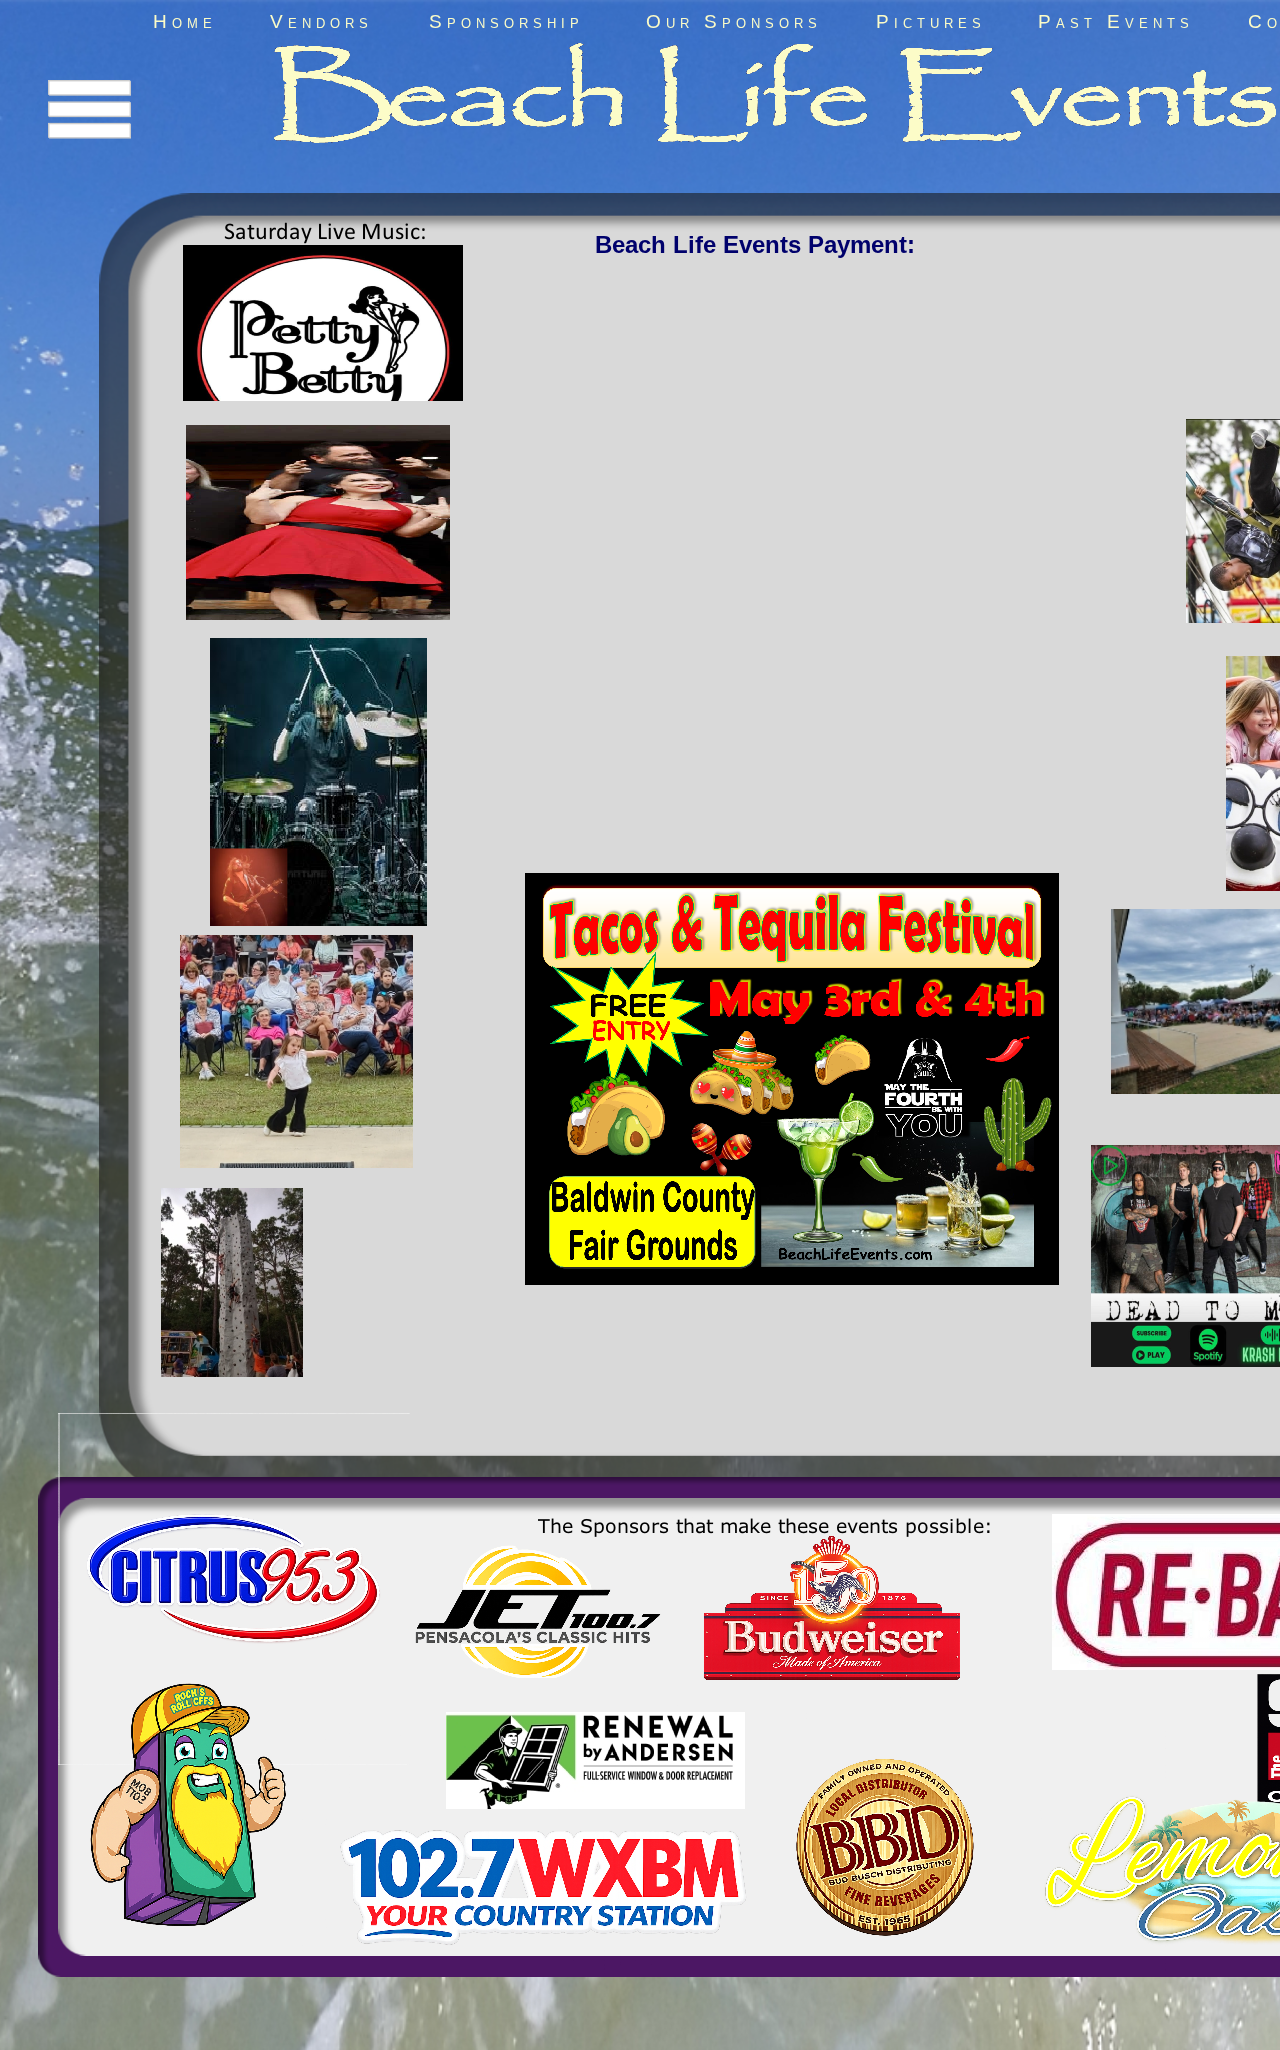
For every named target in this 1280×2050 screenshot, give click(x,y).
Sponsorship (506, 21)
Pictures (931, 21)
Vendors (321, 21)
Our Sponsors (734, 21)
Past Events (1116, 21)
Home (185, 21)
